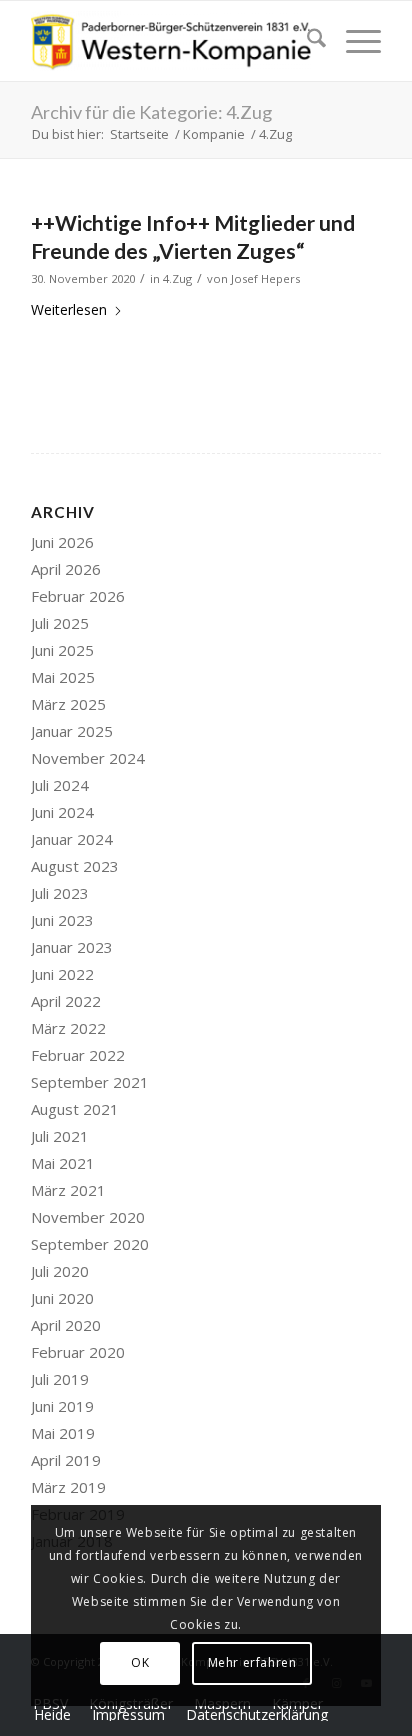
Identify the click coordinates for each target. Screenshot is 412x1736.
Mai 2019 (63, 1433)
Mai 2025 (63, 677)
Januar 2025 (72, 731)
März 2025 (68, 704)
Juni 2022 (62, 974)
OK (140, 1662)
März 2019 (68, 1487)
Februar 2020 (78, 1352)
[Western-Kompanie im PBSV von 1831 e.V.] (171, 41)
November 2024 (88, 758)
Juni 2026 (62, 542)
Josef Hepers (265, 278)
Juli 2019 (60, 1379)
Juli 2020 (60, 1271)
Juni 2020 (62, 1298)
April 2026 (66, 569)
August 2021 (75, 1109)
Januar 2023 (72, 947)
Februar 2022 (78, 1055)
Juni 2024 (62, 812)
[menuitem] (306, 41)
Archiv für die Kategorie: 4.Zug (151, 112)
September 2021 (90, 1082)
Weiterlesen (69, 309)
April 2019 (66, 1460)
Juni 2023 (62, 920)
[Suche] (306, 41)
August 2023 (75, 866)
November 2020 (88, 1217)
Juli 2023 (60, 893)
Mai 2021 (63, 1163)
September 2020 (90, 1244)
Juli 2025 (60, 623)
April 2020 (66, 1325)
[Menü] (353, 41)
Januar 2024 (72, 839)
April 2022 (66, 1001)
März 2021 (68, 1190)
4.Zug (177, 278)
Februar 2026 (78, 596)
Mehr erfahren (252, 1662)
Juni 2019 (62, 1406)
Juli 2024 (60, 785)
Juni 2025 (62, 650)
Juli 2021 (60, 1136)
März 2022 (68, 1028)
